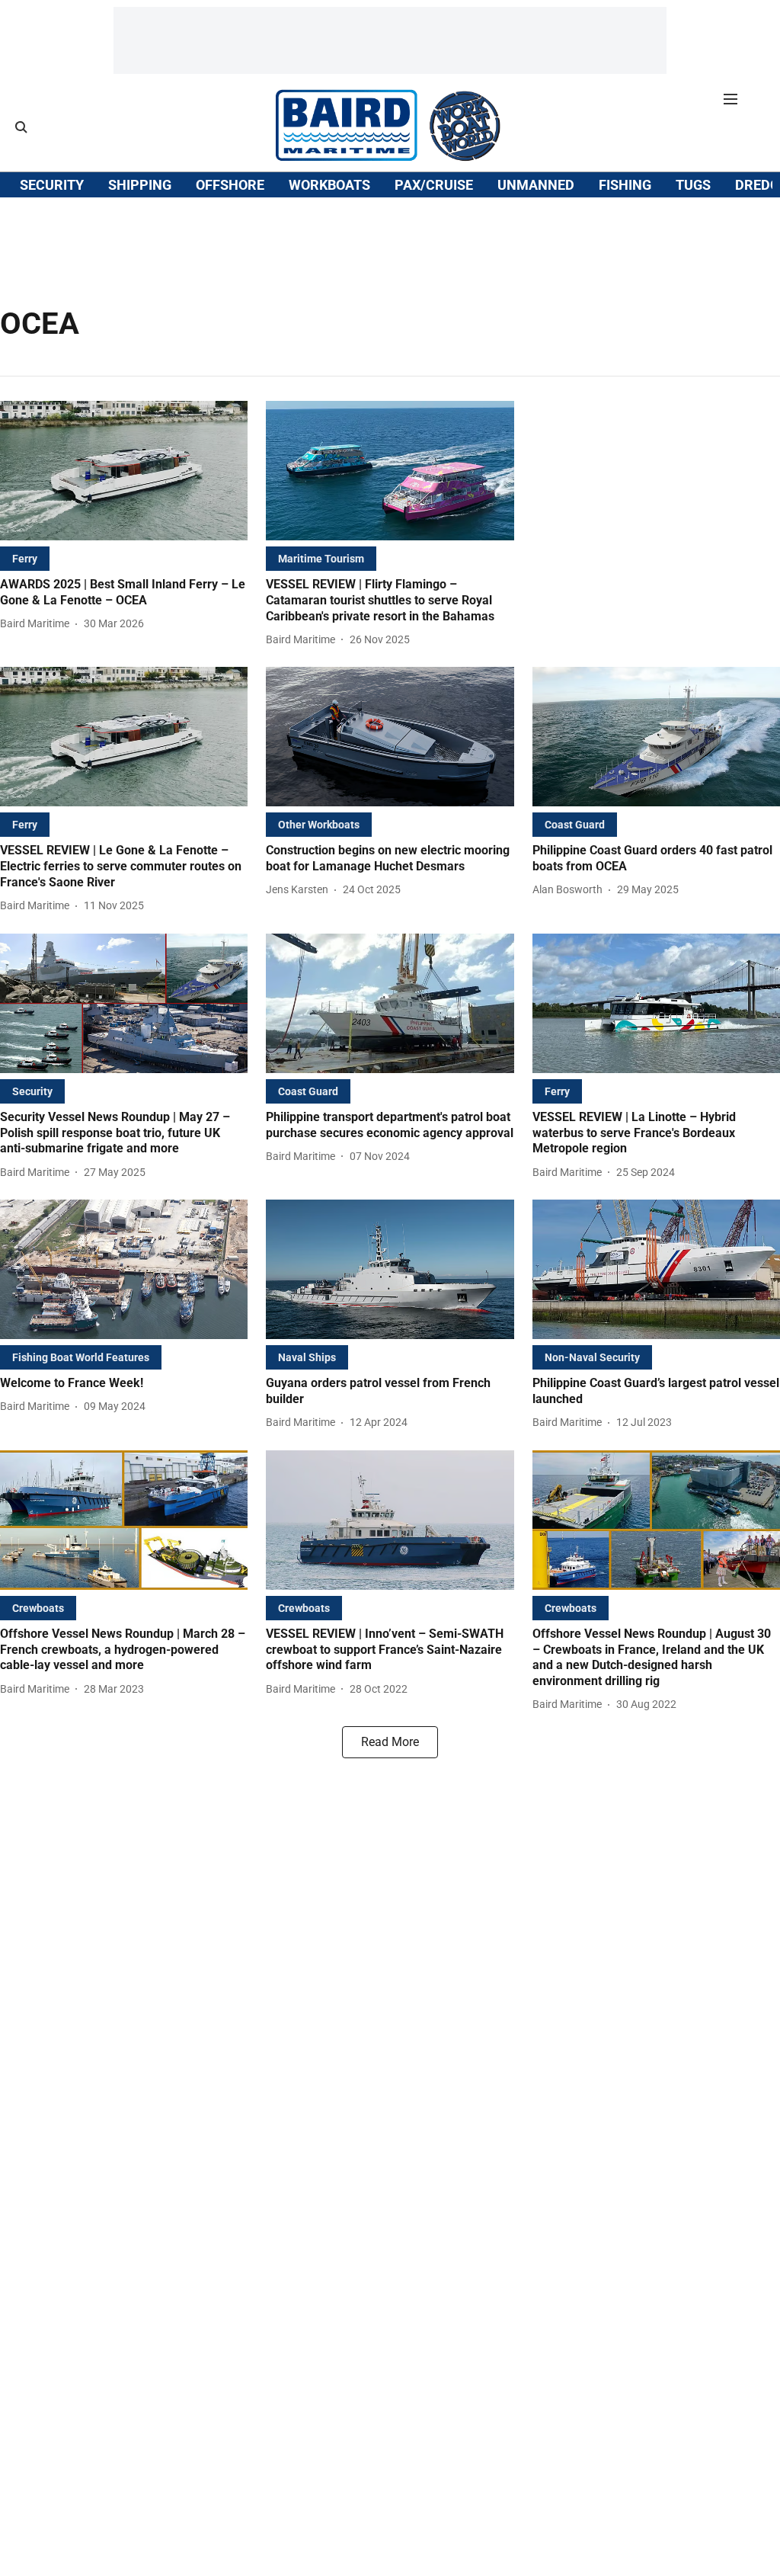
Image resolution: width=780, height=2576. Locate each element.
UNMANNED (536, 185)
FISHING (625, 185)
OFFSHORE (230, 185)
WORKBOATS (329, 185)
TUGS (693, 185)
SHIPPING (140, 185)
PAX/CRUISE (434, 185)
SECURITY (52, 185)
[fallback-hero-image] (124, 471)
